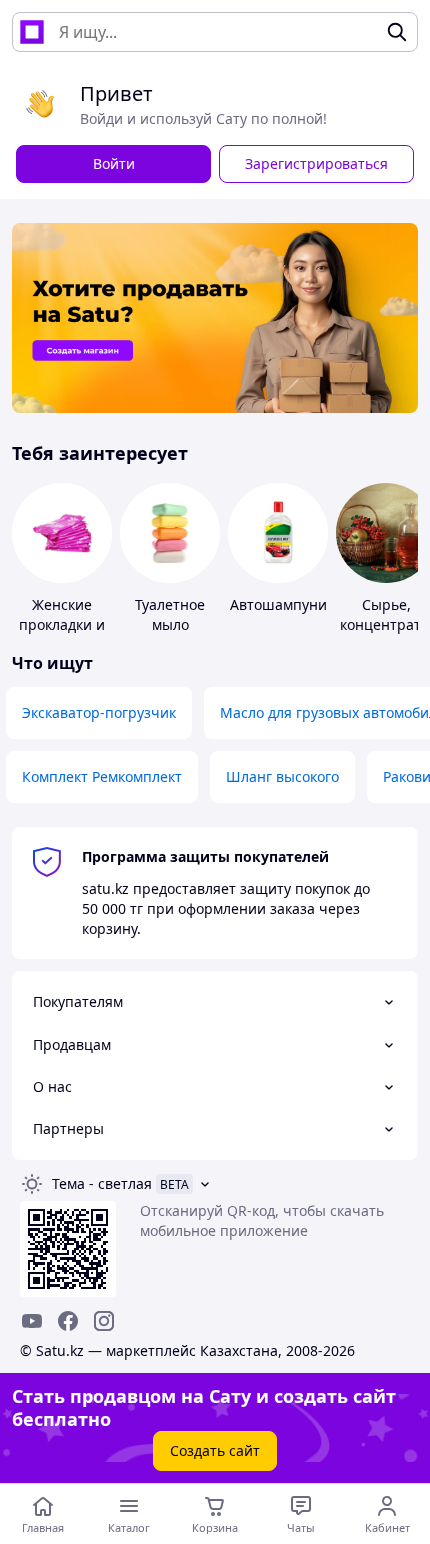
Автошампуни (278, 604)
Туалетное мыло (170, 614)
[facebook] (68, 1321)
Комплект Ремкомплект (102, 776)
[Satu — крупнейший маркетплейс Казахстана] (32, 32)
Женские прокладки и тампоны (62, 624)
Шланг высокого (282, 776)
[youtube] (32, 1321)
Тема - (102, 1183)
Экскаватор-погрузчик (99, 712)
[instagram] (104, 1321)
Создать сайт (215, 1450)
